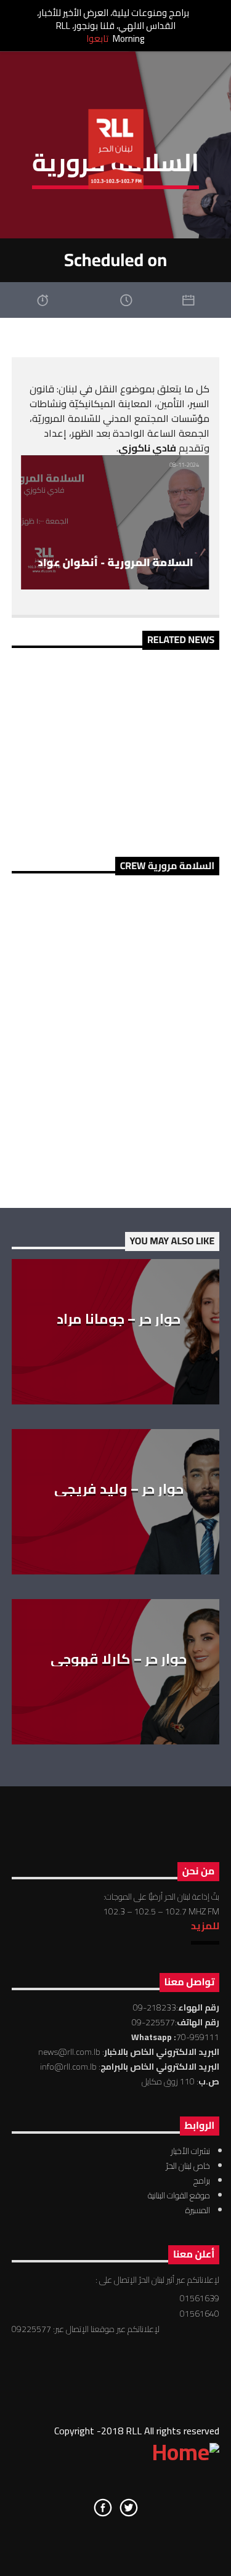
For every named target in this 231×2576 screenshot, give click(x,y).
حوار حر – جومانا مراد (119, 1319)
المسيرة (198, 2210)
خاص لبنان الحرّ (188, 2166)
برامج (202, 2181)
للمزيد (205, 1926)
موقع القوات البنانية (179, 2195)
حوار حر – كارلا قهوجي (119, 1659)
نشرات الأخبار (190, 2151)
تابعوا (97, 38)
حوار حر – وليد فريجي (119, 1489)
